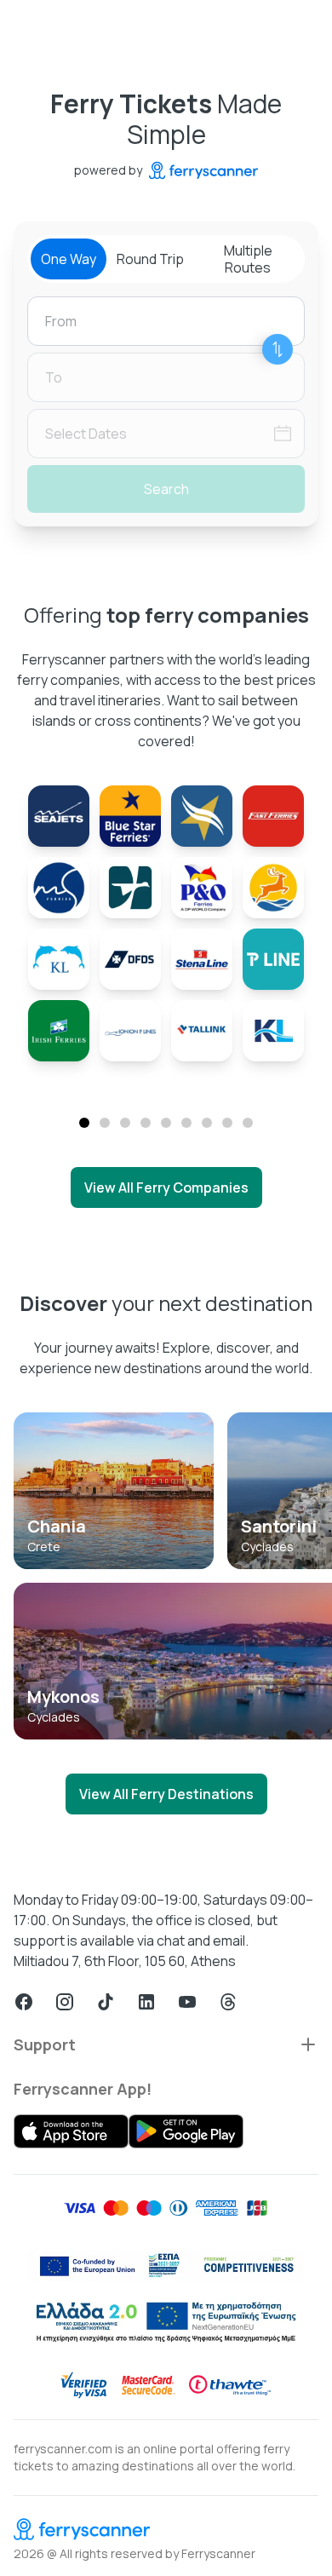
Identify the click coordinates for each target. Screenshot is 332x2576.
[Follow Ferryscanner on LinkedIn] (146, 2002)
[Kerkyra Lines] (273, 1031)
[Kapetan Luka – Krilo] (59, 959)
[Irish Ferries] (59, 1031)
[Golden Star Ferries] (202, 816)
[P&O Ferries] (202, 888)
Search (166, 489)
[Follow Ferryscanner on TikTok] (106, 2002)
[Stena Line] (202, 959)
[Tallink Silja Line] (202, 1031)
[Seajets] (59, 816)
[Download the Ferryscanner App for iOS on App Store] (71, 2131)
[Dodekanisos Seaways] (273, 888)
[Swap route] (278, 349)
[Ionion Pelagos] (130, 1031)
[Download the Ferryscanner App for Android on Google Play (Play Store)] (186, 2131)
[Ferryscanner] (166, 2529)
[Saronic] (130, 888)
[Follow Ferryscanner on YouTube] (187, 2002)
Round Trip (150, 259)
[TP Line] (273, 959)
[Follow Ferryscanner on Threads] (228, 2002)
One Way (69, 259)
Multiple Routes (248, 259)
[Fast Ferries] (273, 816)
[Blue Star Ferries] (130, 816)
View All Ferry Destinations (166, 1794)
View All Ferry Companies (166, 1187)
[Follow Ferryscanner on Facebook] (24, 2002)
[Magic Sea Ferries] (59, 888)
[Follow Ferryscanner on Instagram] (65, 2002)
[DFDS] (130, 959)
